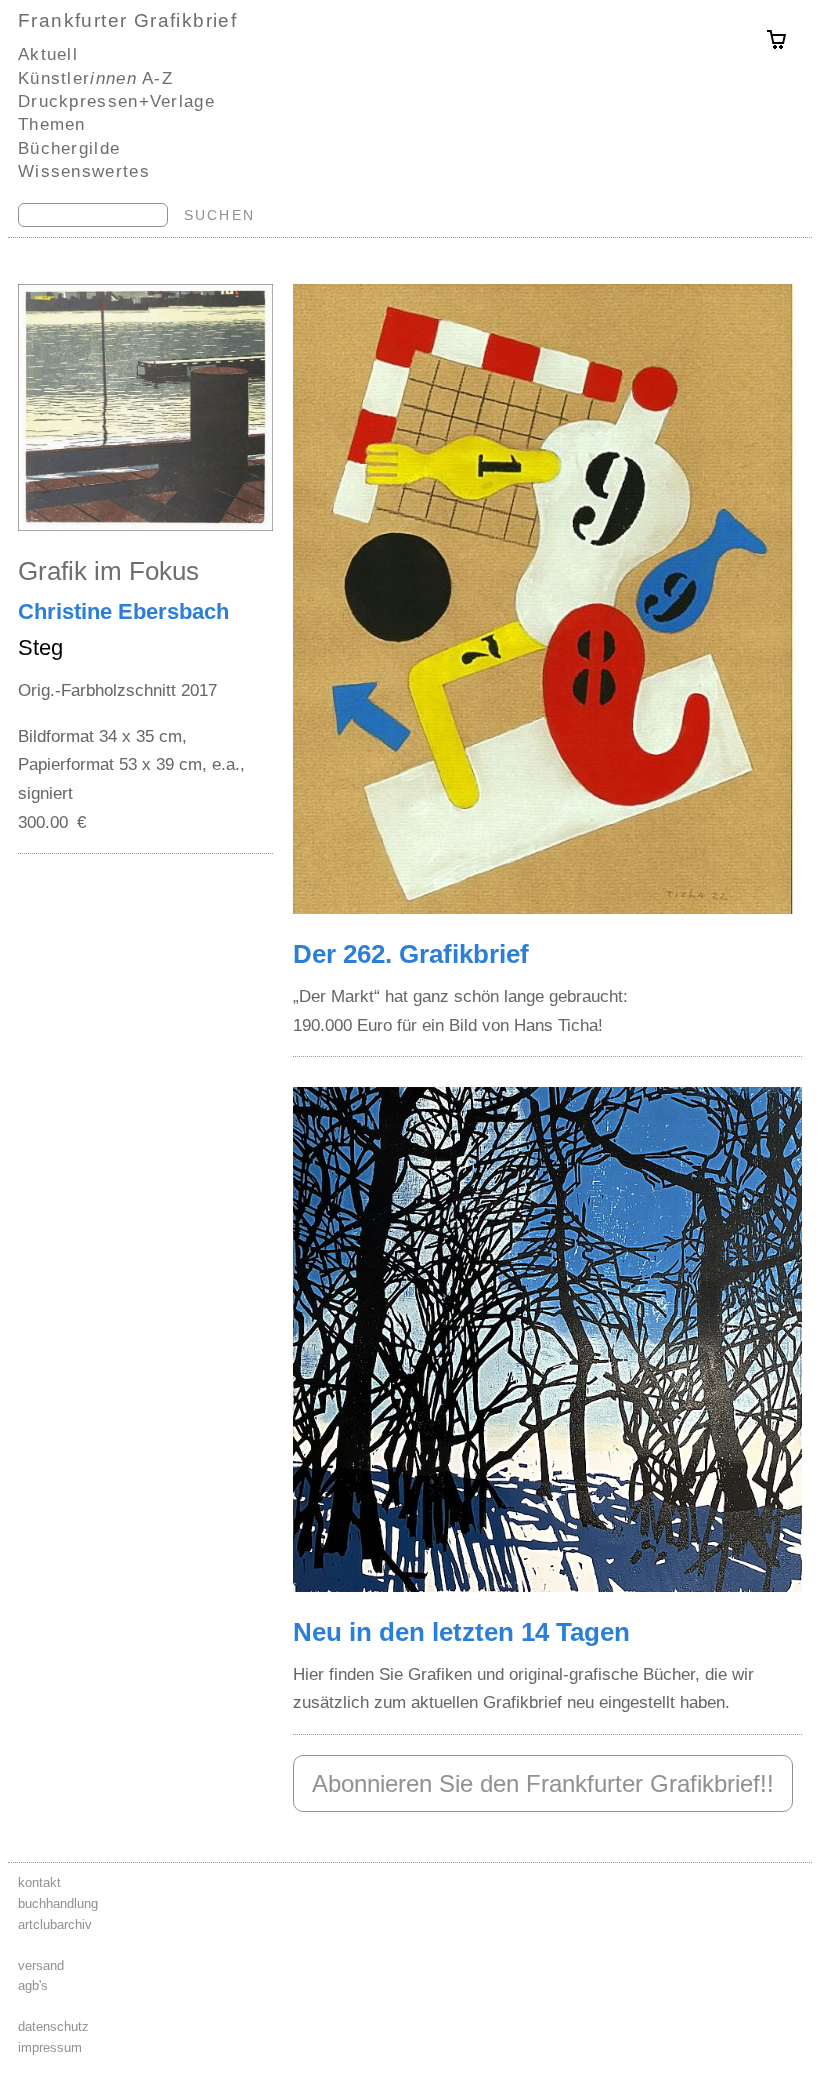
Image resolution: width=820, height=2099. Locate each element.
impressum (50, 2047)
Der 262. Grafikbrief (411, 954)
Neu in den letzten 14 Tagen (461, 1632)
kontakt (39, 1882)
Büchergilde (69, 148)
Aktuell (48, 54)
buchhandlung (58, 1903)
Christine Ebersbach (123, 611)
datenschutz (53, 2026)
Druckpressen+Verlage (116, 101)
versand (41, 1965)
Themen (52, 124)
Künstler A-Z (95, 78)
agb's (33, 1985)
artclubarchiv (55, 1924)
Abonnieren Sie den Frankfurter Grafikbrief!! (543, 1783)
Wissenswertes (84, 171)
